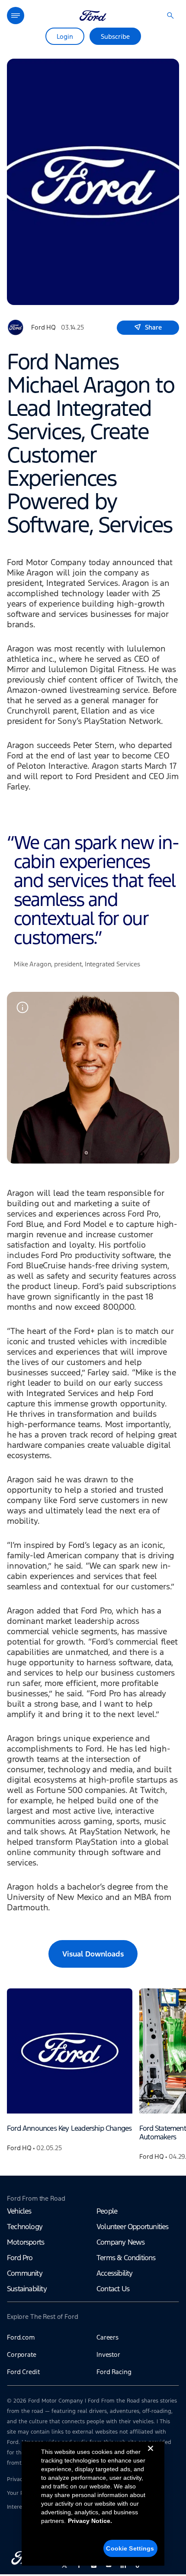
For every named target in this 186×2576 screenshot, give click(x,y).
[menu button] (16, 16)
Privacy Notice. (90, 2521)
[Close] (151, 2455)
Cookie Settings (130, 2548)
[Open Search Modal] (170, 16)
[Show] (22, 1007)
